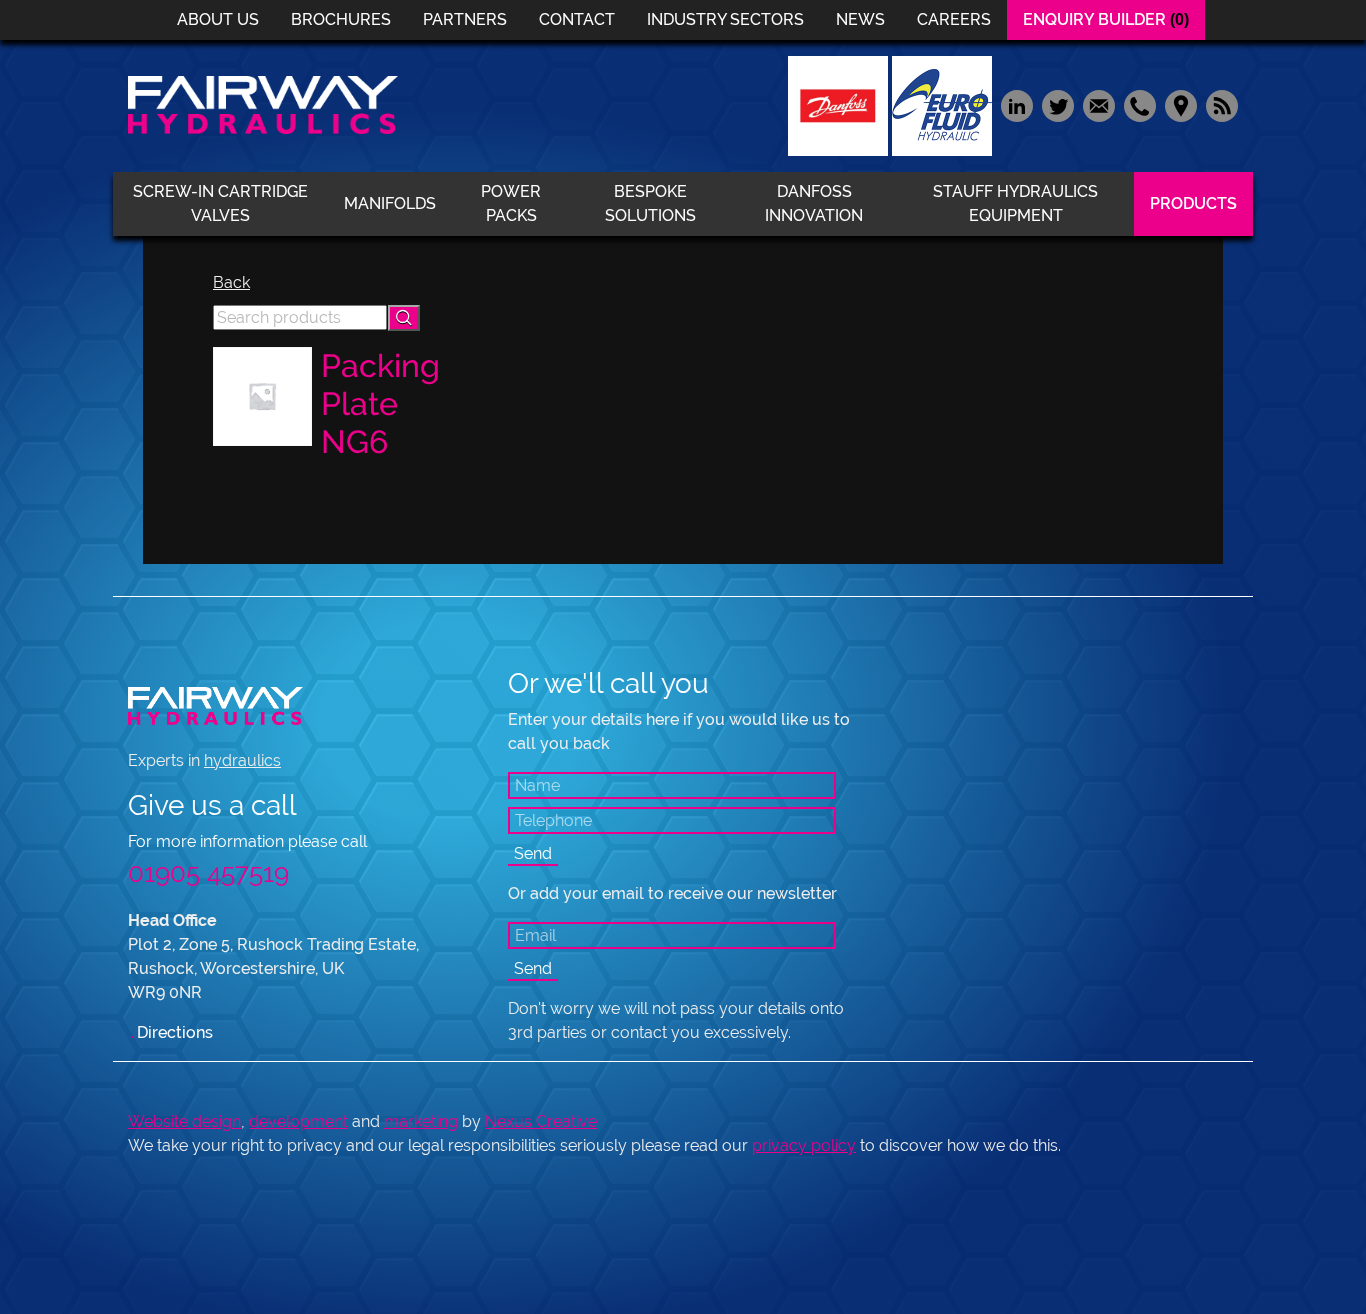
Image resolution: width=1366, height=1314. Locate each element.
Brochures (341, 19)
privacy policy (804, 1145)
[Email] (1098, 104)
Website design (184, 1121)
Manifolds (390, 203)
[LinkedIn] (1016, 104)
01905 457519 (208, 873)
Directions (170, 1032)
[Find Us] (1180, 104)
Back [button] (231, 282)
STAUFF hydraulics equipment (1015, 203)
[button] (404, 318)
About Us (218, 19)
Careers (954, 19)
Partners (465, 19)
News (860, 19)
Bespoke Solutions (650, 203)
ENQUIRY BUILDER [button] (1106, 19)
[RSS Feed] (1219, 104)
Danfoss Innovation (814, 203)
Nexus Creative (541, 1121)
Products (1193, 203)
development (298, 1121)
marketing (421, 1121)
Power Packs (511, 203)
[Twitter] (1057, 104)
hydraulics (242, 760)
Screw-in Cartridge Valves (220, 203)
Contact (577, 19)
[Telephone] (1139, 104)
